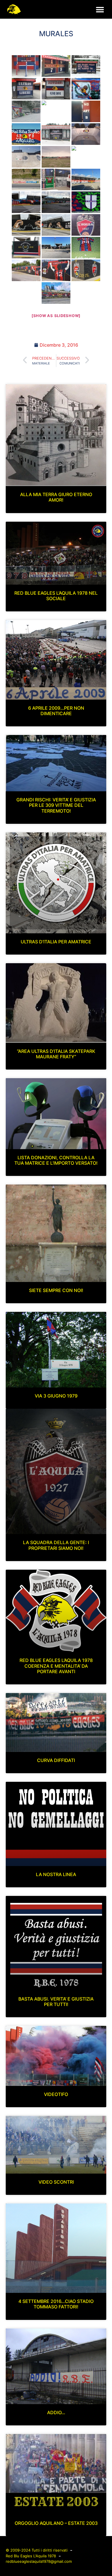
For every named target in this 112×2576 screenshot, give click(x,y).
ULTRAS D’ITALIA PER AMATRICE (56, 942)
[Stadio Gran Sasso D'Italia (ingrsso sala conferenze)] (86, 248)
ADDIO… (56, 2412)
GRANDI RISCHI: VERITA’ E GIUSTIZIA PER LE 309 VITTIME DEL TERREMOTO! (56, 805)
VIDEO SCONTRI (56, 2182)
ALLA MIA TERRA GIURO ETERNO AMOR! (56, 497)
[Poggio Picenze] (26, 180)
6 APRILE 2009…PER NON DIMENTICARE (56, 711)
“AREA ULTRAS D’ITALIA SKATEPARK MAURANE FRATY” (56, 1054)
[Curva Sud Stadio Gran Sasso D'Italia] (86, 180)
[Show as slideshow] (56, 316)
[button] (100, 9)
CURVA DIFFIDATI (56, 1760)
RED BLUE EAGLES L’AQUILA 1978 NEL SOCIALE (56, 596)
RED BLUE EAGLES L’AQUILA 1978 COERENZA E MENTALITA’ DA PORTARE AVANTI (56, 1666)
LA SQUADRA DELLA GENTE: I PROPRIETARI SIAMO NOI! (56, 1545)
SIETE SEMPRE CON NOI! (56, 1290)
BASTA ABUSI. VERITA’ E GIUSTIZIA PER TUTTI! (56, 2002)
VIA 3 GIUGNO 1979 (56, 1396)
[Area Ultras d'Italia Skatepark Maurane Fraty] (86, 134)
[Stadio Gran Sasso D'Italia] (26, 270)
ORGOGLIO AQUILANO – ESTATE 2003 (56, 2523)
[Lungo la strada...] (56, 66)
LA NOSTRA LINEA (56, 1874)
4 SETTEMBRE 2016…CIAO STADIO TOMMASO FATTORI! (56, 2304)
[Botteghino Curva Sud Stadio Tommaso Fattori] (26, 66)
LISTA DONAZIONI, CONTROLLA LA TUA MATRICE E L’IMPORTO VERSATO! (56, 1160)
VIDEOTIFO (56, 2094)
